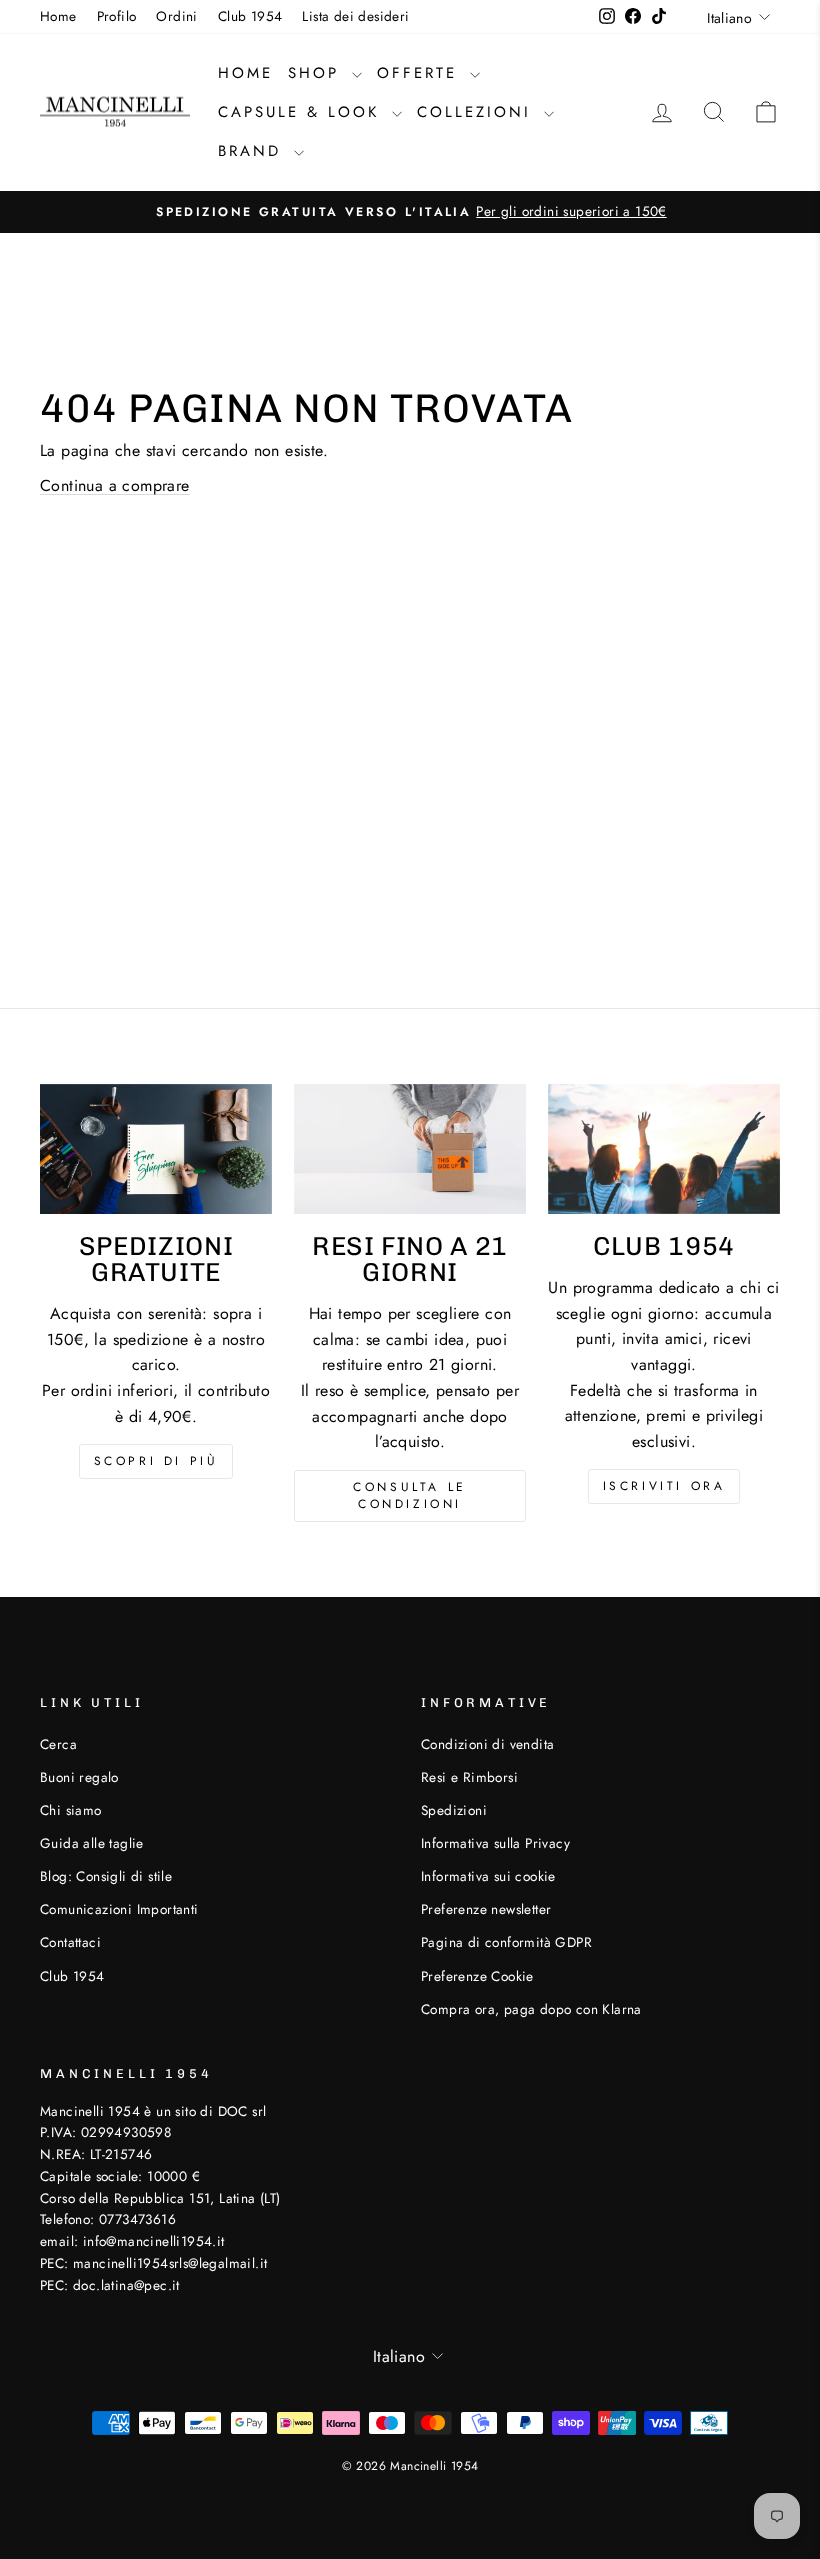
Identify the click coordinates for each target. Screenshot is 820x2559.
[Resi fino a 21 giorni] (410, 1149)
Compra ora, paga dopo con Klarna (531, 2009)
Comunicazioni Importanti (119, 1909)
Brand (253, 151)
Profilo (117, 16)
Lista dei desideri (355, 16)
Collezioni (478, 112)
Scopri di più (156, 1461)
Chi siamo (71, 1810)
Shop (317, 73)
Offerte (421, 73)
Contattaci (70, 1942)
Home (58, 16)
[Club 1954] (664, 1149)
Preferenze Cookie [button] (477, 1976)
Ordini (176, 16)
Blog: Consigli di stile (106, 1876)
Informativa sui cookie (488, 1876)
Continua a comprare (115, 485)
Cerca (58, 1744)
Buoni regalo (79, 1777)
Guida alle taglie (92, 1843)
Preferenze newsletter (486, 1909)
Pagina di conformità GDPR (506, 1942)
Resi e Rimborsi (469, 1777)
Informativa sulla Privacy (495, 1843)
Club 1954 (250, 16)
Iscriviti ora (664, 1486)
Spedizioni (454, 1810)
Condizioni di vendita (487, 1744)
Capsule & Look (302, 112)
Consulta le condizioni (410, 1495)
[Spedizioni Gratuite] (156, 1149)
